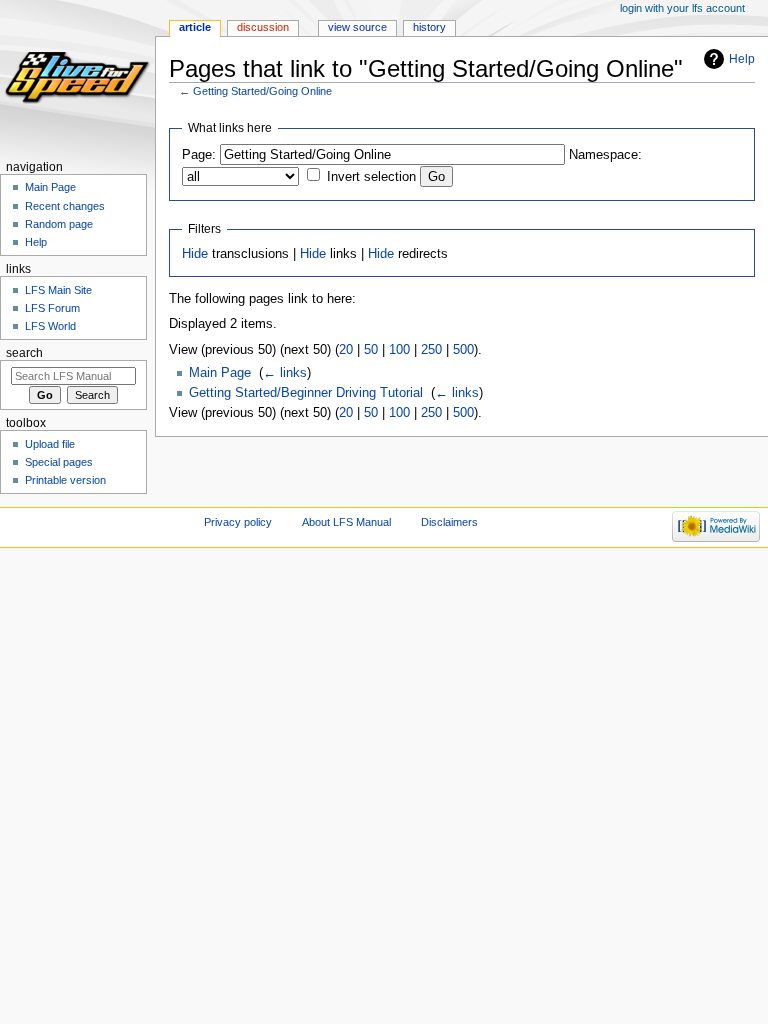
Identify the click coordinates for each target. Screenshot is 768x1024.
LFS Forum (52, 308)
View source (357, 27)
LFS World (50, 326)
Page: (199, 155)
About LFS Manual (346, 522)
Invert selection (371, 177)
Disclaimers (449, 522)
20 (346, 350)
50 (371, 350)
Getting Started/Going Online (262, 91)
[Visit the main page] (77, 77)
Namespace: (605, 155)
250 (431, 350)
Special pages (59, 462)
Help (742, 59)
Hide (195, 254)
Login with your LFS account (682, 8)
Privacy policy (238, 522)
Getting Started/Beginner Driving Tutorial (306, 393)
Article (195, 27)
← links (285, 373)
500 (463, 350)
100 (399, 350)
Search (24, 353)
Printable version (65, 480)
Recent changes (65, 206)
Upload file (50, 444)
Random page (59, 224)
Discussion (263, 27)
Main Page (220, 373)
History (429, 27)
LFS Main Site (58, 290)
